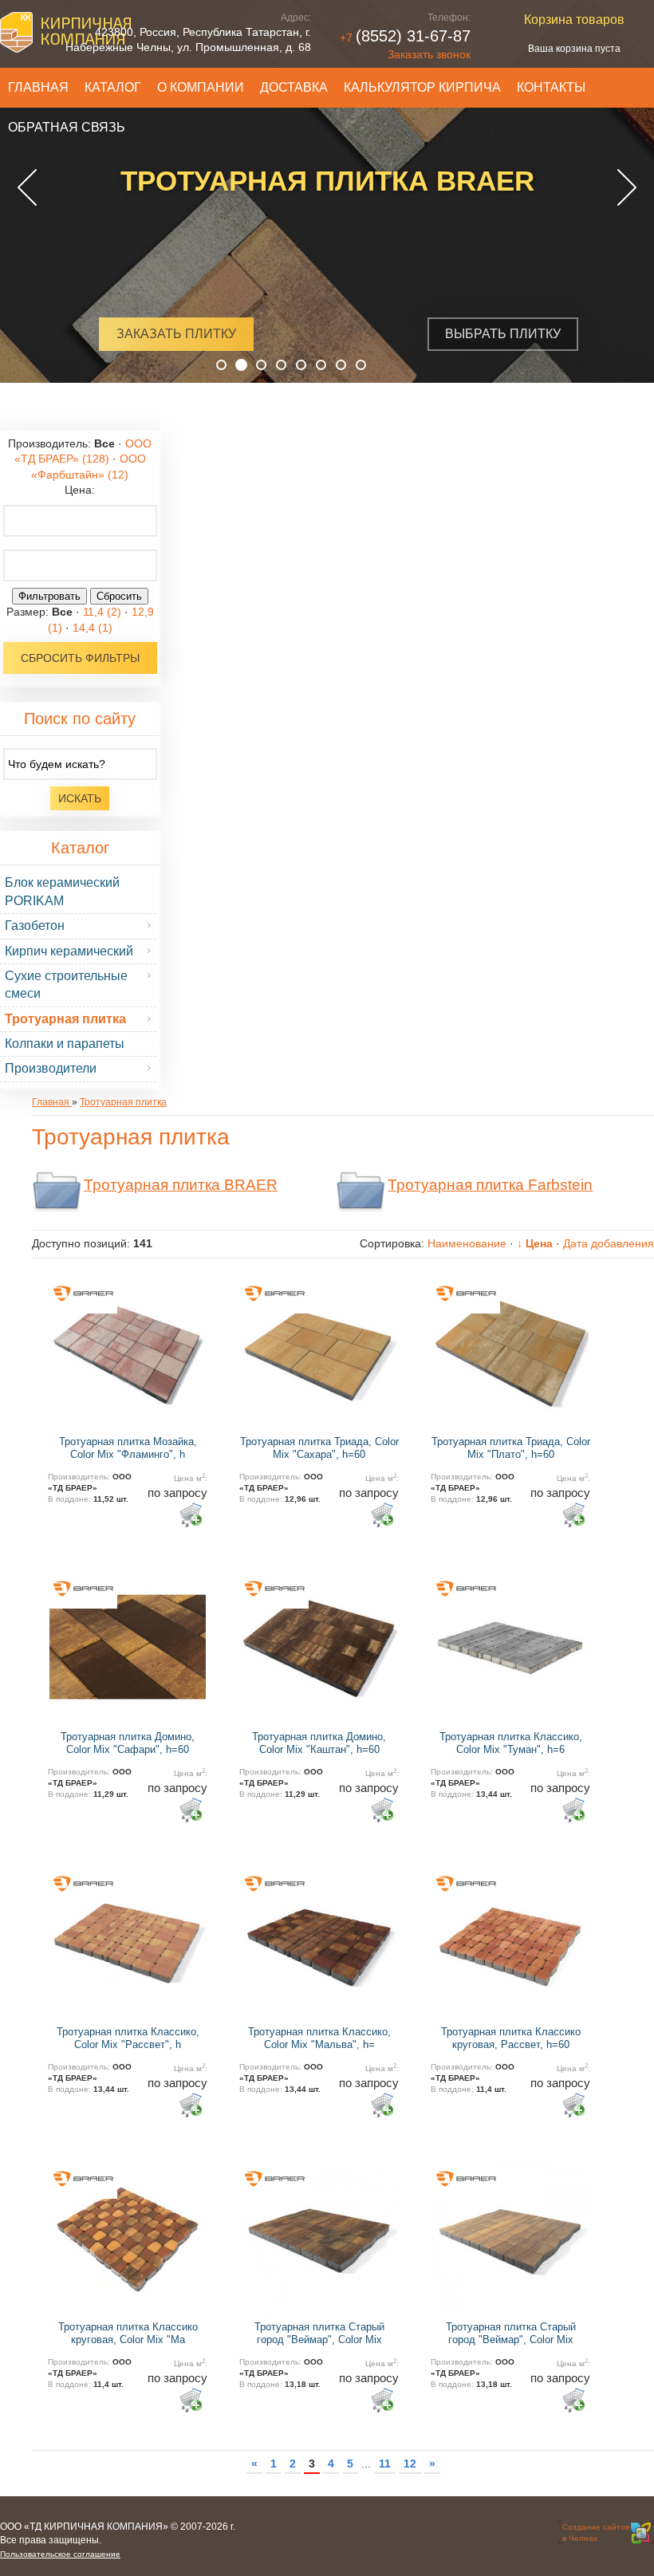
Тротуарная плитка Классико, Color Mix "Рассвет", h (128, 2038)
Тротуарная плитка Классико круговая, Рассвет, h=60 (511, 2038)
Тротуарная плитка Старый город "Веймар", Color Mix (319, 2333)
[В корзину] (190, 1514)
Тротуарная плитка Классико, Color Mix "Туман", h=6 (511, 1743)
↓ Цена (535, 1243)
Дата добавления (609, 1243)
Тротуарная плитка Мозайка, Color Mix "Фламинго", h (128, 1448)
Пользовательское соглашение (60, 2554)
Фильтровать (49, 596)
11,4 (102, 612)
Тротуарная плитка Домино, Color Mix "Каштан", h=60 (319, 1743)
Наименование (467, 1243)
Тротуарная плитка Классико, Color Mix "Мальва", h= (319, 2038)
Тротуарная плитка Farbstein (490, 1185)
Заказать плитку (169, 334)
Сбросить (119, 596)
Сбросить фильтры (80, 658)
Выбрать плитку (496, 334)
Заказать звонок (429, 54)
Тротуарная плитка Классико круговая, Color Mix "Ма (128, 2333)
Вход (113, 2541)
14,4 (93, 628)
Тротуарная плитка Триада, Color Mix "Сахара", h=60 (319, 1448)
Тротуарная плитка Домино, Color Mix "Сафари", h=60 (128, 1743)
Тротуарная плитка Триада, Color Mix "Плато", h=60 (511, 1448)
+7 (405, 37)
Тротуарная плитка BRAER (181, 1185)
